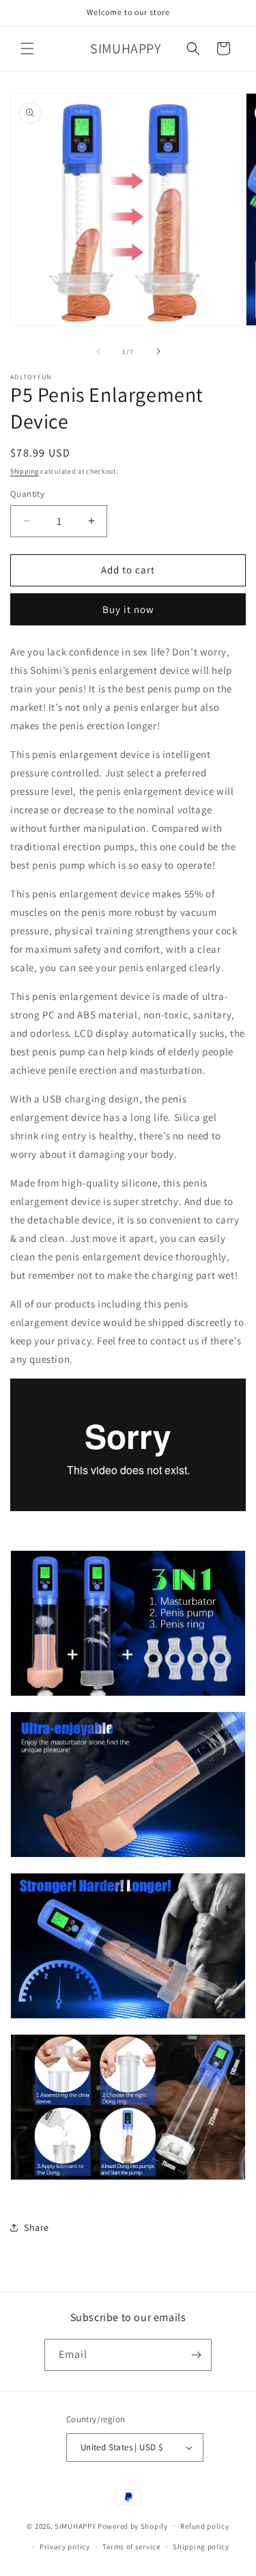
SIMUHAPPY (75, 2525)
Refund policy (204, 2526)
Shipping (25, 471)
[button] (27, 49)
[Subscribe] (196, 2355)
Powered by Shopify (133, 2525)
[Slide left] (98, 351)
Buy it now (128, 609)
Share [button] (37, 2227)
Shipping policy (201, 2547)
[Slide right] (158, 351)
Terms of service (131, 2547)
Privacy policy (65, 2547)
